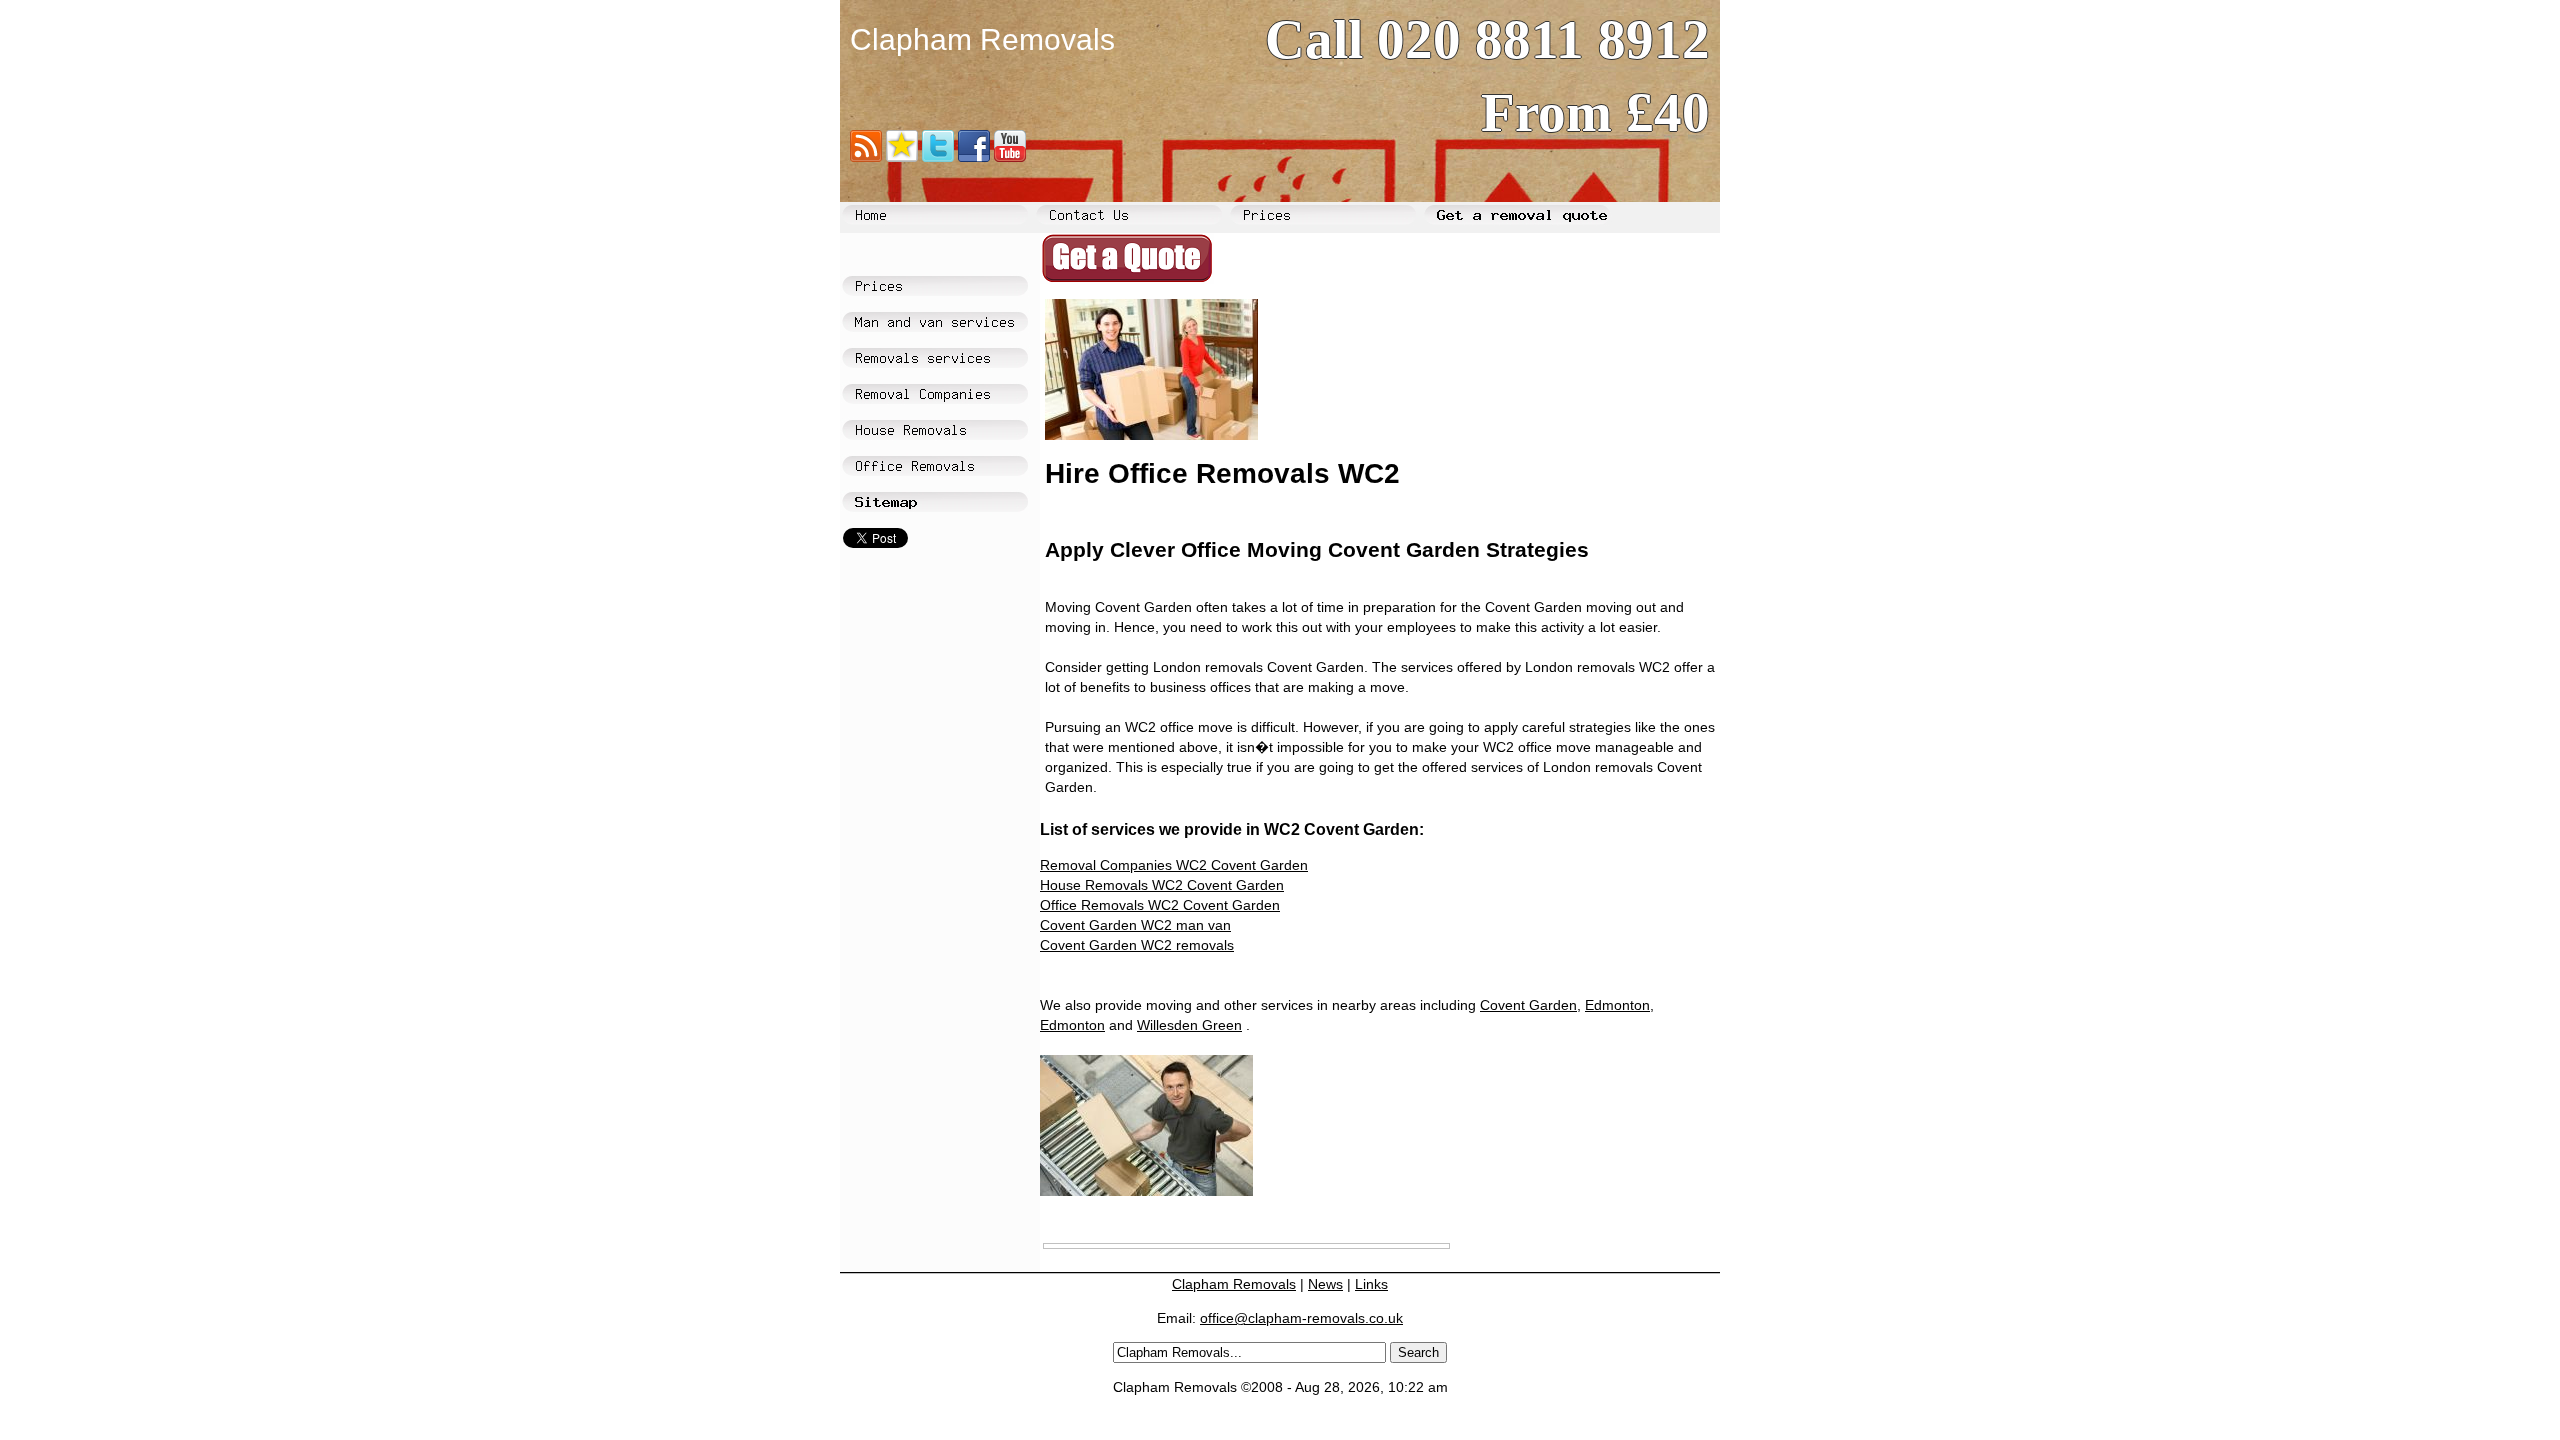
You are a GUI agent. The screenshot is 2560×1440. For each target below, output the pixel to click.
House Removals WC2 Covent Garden (1162, 885)
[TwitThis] (938, 151)
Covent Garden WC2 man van (1135, 925)
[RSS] (866, 151)
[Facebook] (974, 151)
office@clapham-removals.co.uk (1301, 1318)
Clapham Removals (1234, 1284)
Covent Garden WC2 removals (1137, 945)
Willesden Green (1189, 1025)
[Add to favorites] (902, 151)
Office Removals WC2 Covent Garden (1160, 905)
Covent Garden (1528, 1005)
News (1325, 1284)
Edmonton (1617, 1005)
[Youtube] (1010, 151)
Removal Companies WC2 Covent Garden (1174, 865)
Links (1371, 1284)
